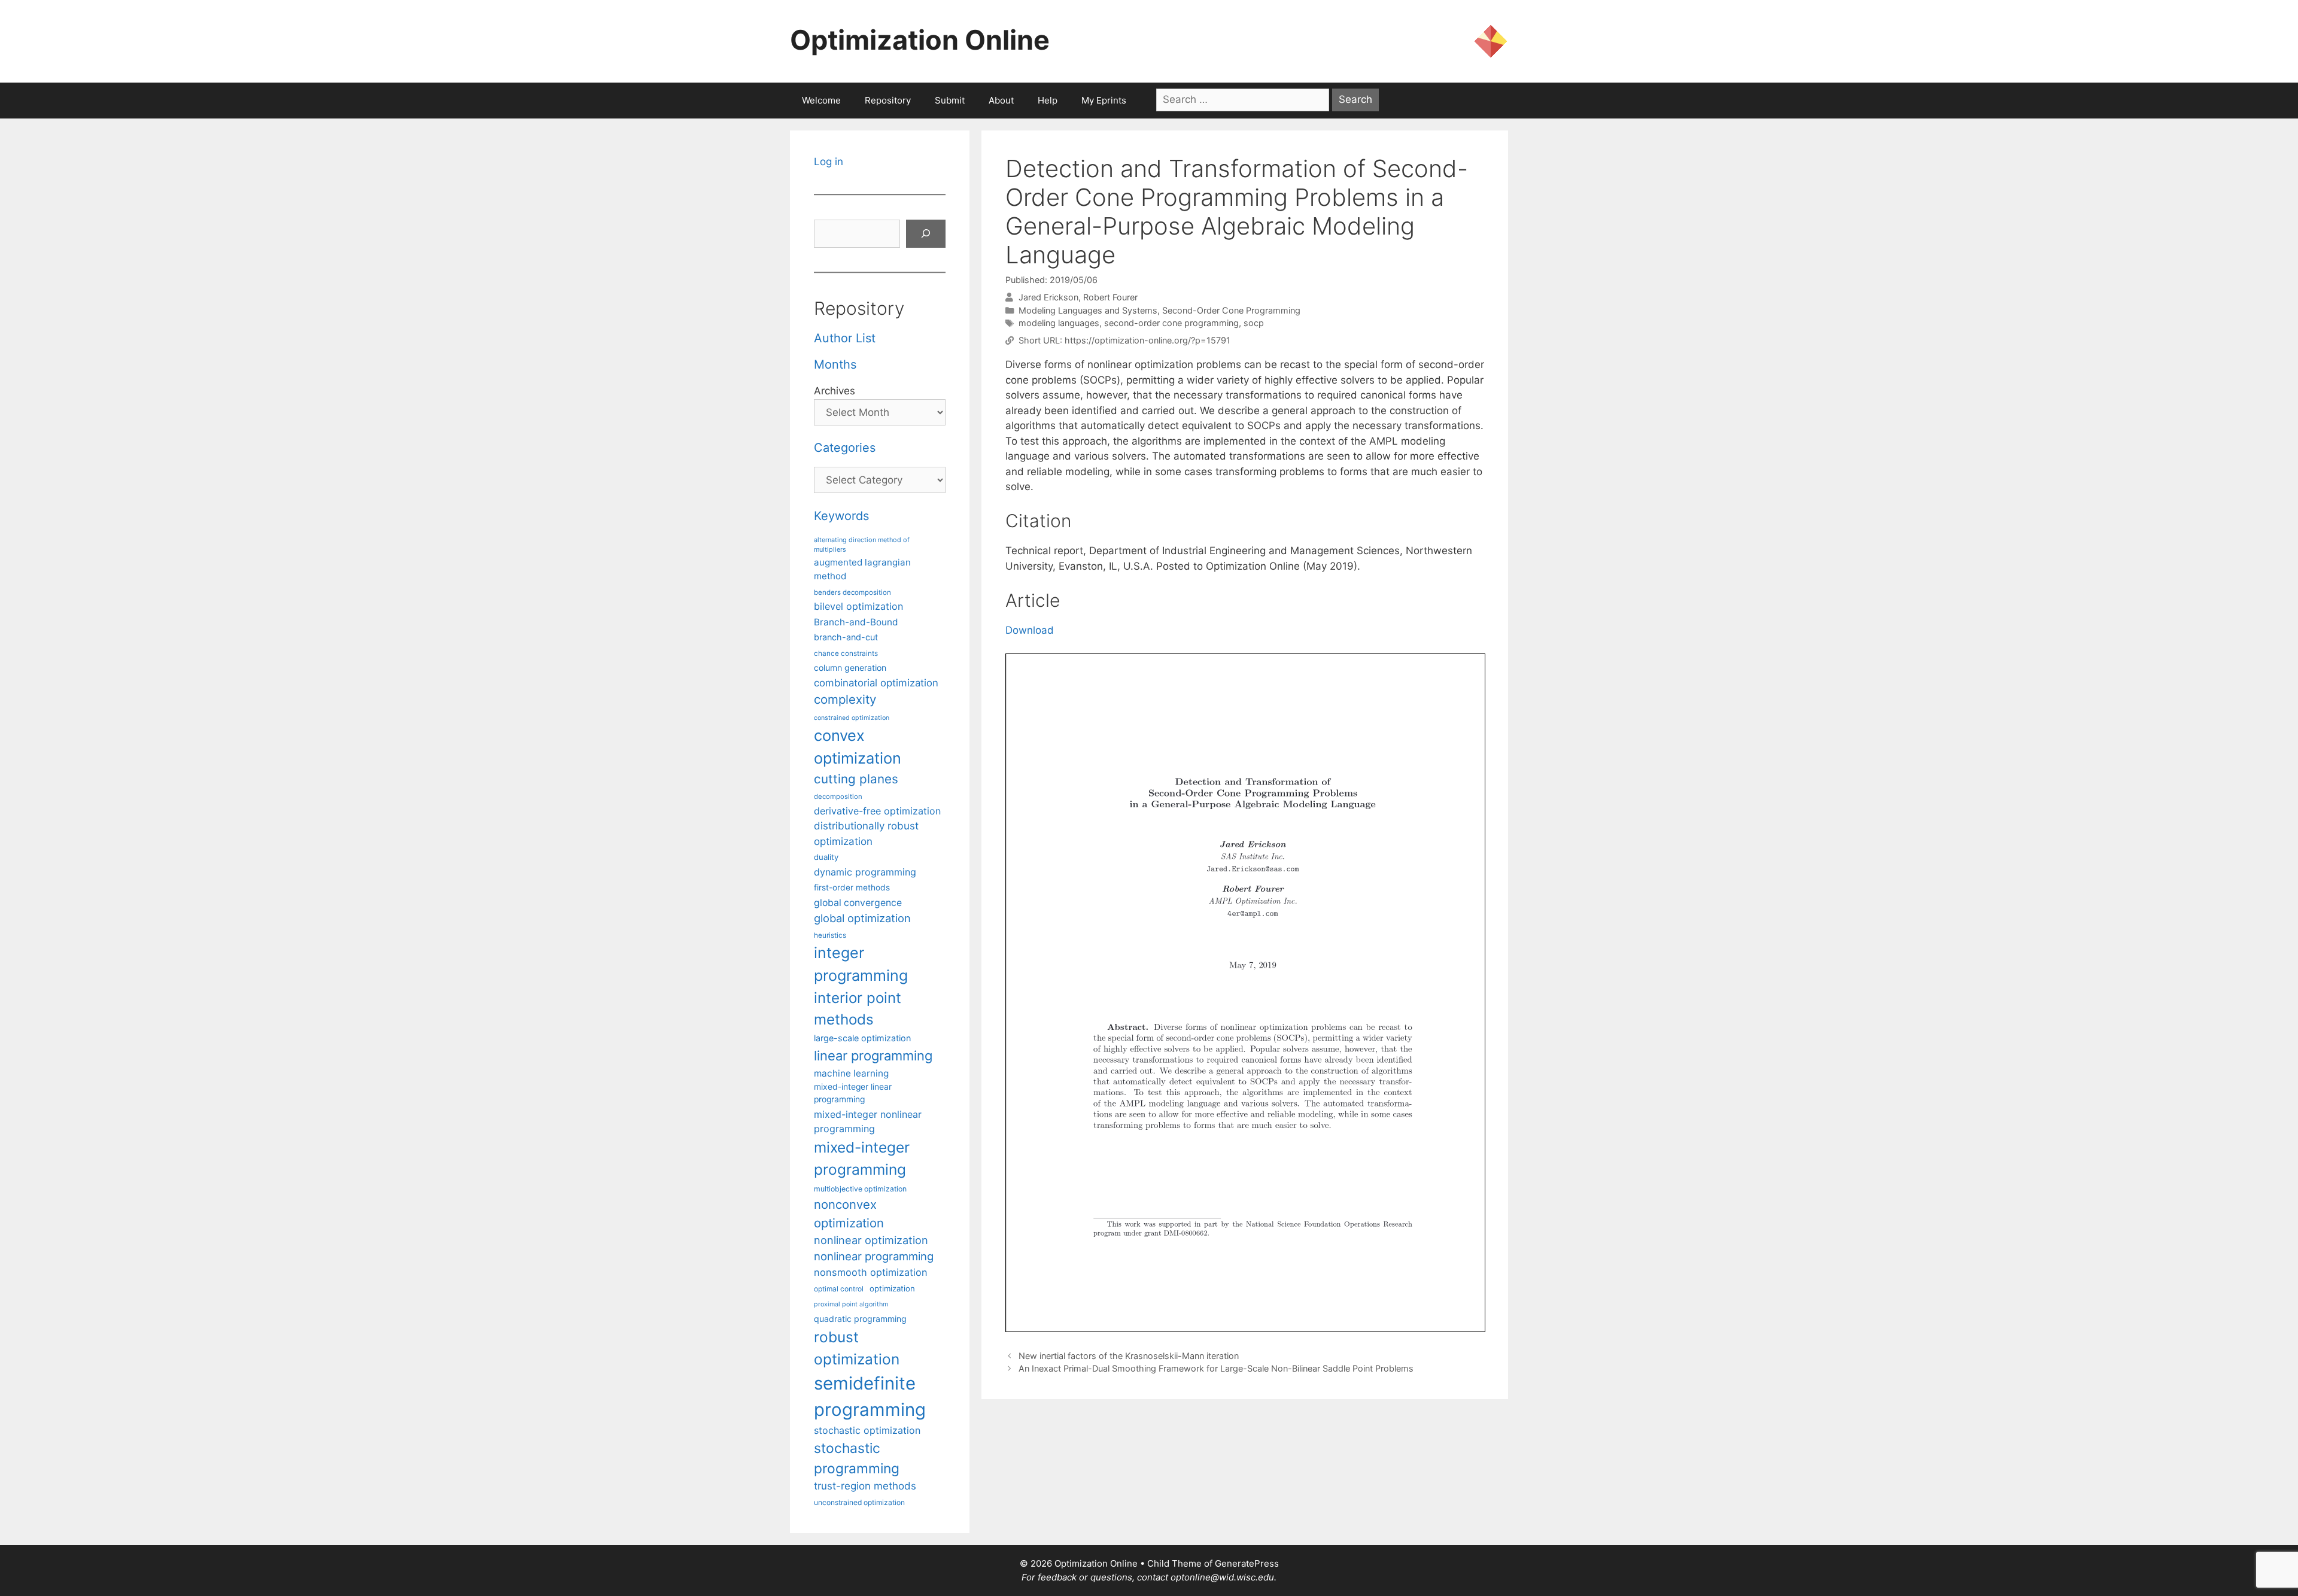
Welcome (821, 100)
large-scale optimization (862, 1038)
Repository (888, 100)
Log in (829, 162)
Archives (835, 391)
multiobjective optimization (860, 1189)
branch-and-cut (846, 637)
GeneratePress (1247, 1563)
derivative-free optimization (877, 811)
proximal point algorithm (851, 1304)
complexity (845, 699)
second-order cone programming (1171, 323)
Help (1048, 100)
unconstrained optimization (859, 1502)
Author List (845, 338)
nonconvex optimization (849, 1213)
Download (1030, 630)
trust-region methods (865, 1486)
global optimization (862, 918)
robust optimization (857, 1348)
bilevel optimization (858, 606)
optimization (892, 1288)
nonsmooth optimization (871, 1272)
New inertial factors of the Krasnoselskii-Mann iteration (1129, 1356)
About (1001, 100)
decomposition (838, 797)
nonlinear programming (874, 1256)
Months (835, 364)
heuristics (830, 935)
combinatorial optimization (876, 683)
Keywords (841, 516)
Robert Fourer (1110, 297)
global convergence (858, 903)
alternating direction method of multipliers (862, 545)
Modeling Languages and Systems (1088, 310)
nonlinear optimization (871, 1240)
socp (1254, 323)
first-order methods (852, 887)
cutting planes (856, 779)
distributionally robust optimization (866, 833)
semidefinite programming (870, 1396)
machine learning (851, 1073)
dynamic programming (865, 872)
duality (826, 857)
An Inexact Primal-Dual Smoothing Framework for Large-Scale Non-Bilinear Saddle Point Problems (1216, 1368)
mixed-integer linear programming (853, 1093)
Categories (845, 448)
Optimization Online (920, 40)
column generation (850, 668)
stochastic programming (857, 1458)
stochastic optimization (867, 1430)
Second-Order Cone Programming (1231, 310)
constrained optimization (852, 718)
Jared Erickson (1048, 297)
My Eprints (1104, 100)
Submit (950, 100)
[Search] (926, 234)
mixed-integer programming (862, 1158)
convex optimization (858, 747)
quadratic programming (860, 1319)
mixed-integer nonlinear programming (868, 1121)
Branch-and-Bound (856, 622)
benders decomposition (852, 592)
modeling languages (1059, 323)
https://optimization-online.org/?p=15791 (1148, 340)
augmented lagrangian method (862, 569)
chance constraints (846, 653)
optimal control (839, 1289)
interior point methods (858, 1009)
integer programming (861, 964)
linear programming (873, 1056)
